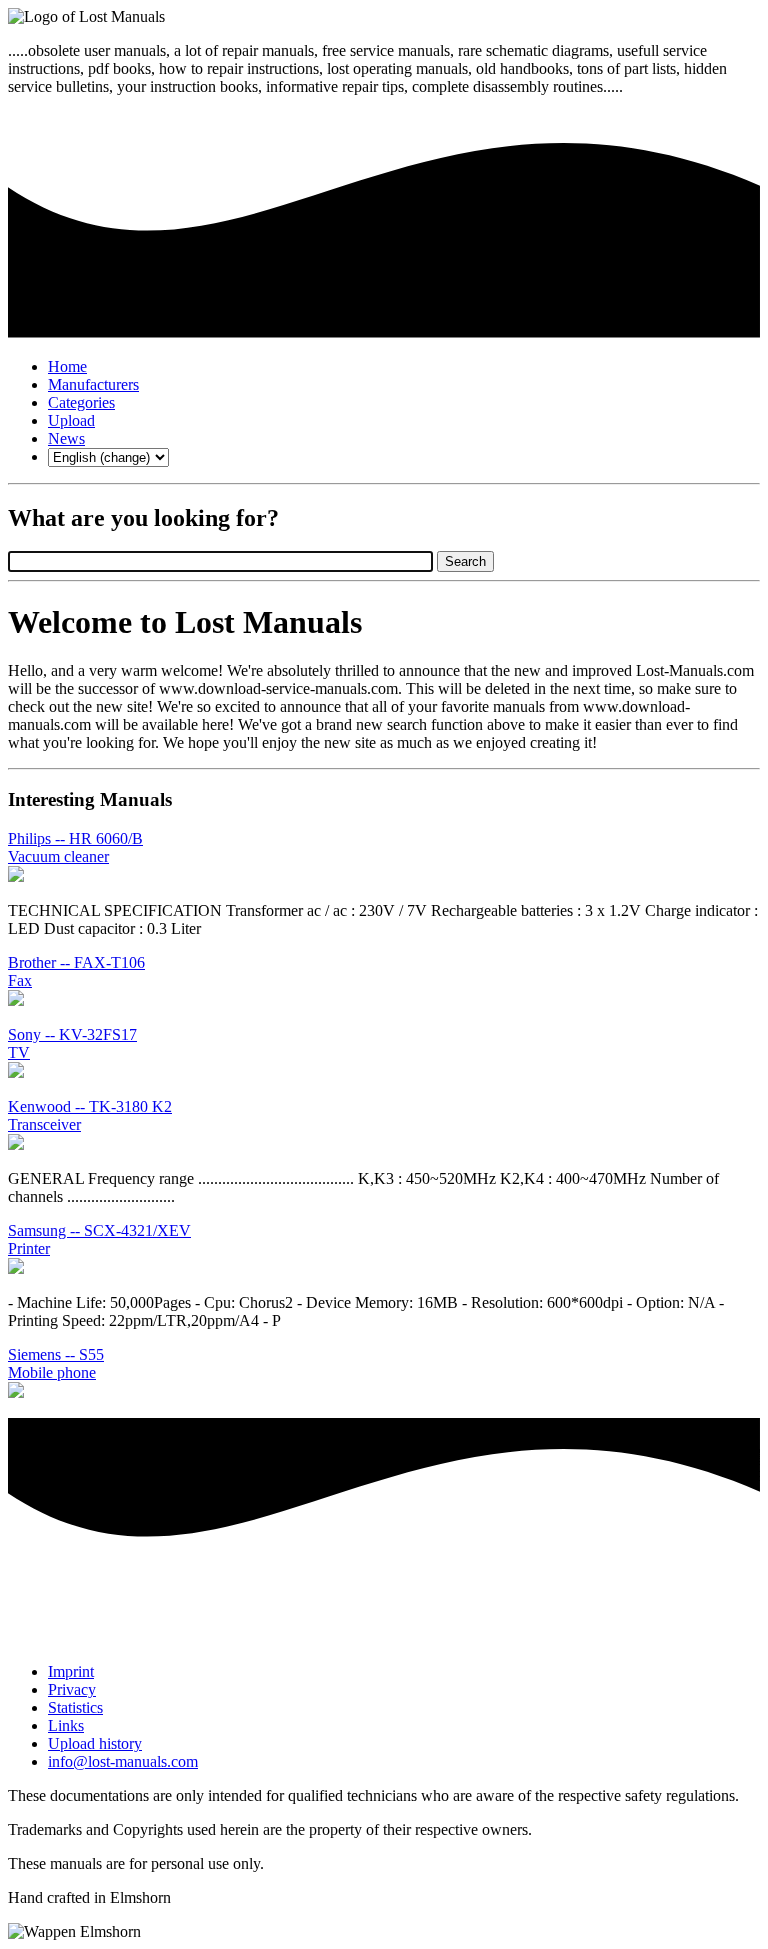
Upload (71, 420)
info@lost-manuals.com (123, 1761)
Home (67, 366)
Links (66, 1725)
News (66, 438)
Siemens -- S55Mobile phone (56, 1363)
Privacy (72, 1689)
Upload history (95, 1743)
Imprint (71, 1671)
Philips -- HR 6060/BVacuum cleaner (75, 847)
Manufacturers (93, 384)
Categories (81, 402)
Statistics (75, 1707)
